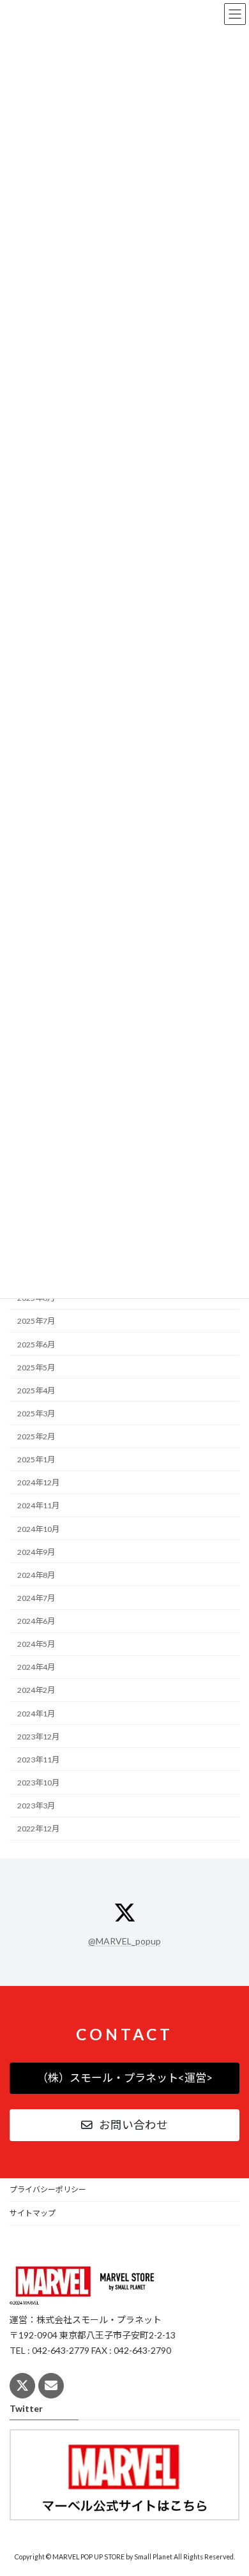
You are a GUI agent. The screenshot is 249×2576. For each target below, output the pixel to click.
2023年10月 (38, 1783)
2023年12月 (38, 1736)
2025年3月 (36, 1413)
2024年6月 (36, 1621)
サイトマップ (33, 2213)
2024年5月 (36, 1644)
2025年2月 (36, 1436)
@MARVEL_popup (124, 1941)
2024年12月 (38, 1482)
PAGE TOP (230, 2485)
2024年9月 (36, 1551)
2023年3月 (36, 1806)
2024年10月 (38, 1528)
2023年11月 (38, 1760)
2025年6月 (36, 1344)
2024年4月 (36, 1667)
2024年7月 (36, 1598)
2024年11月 (38, 1505)
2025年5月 (36, 1367)
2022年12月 (38, 1829)
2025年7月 (36, 1321)
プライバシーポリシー (48, 2189)
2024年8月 (36, 1575)
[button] (124, 2078)
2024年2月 (36, 1690)
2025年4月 (36, 1390)
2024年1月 (36, 1713)
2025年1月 (36, 1459)
